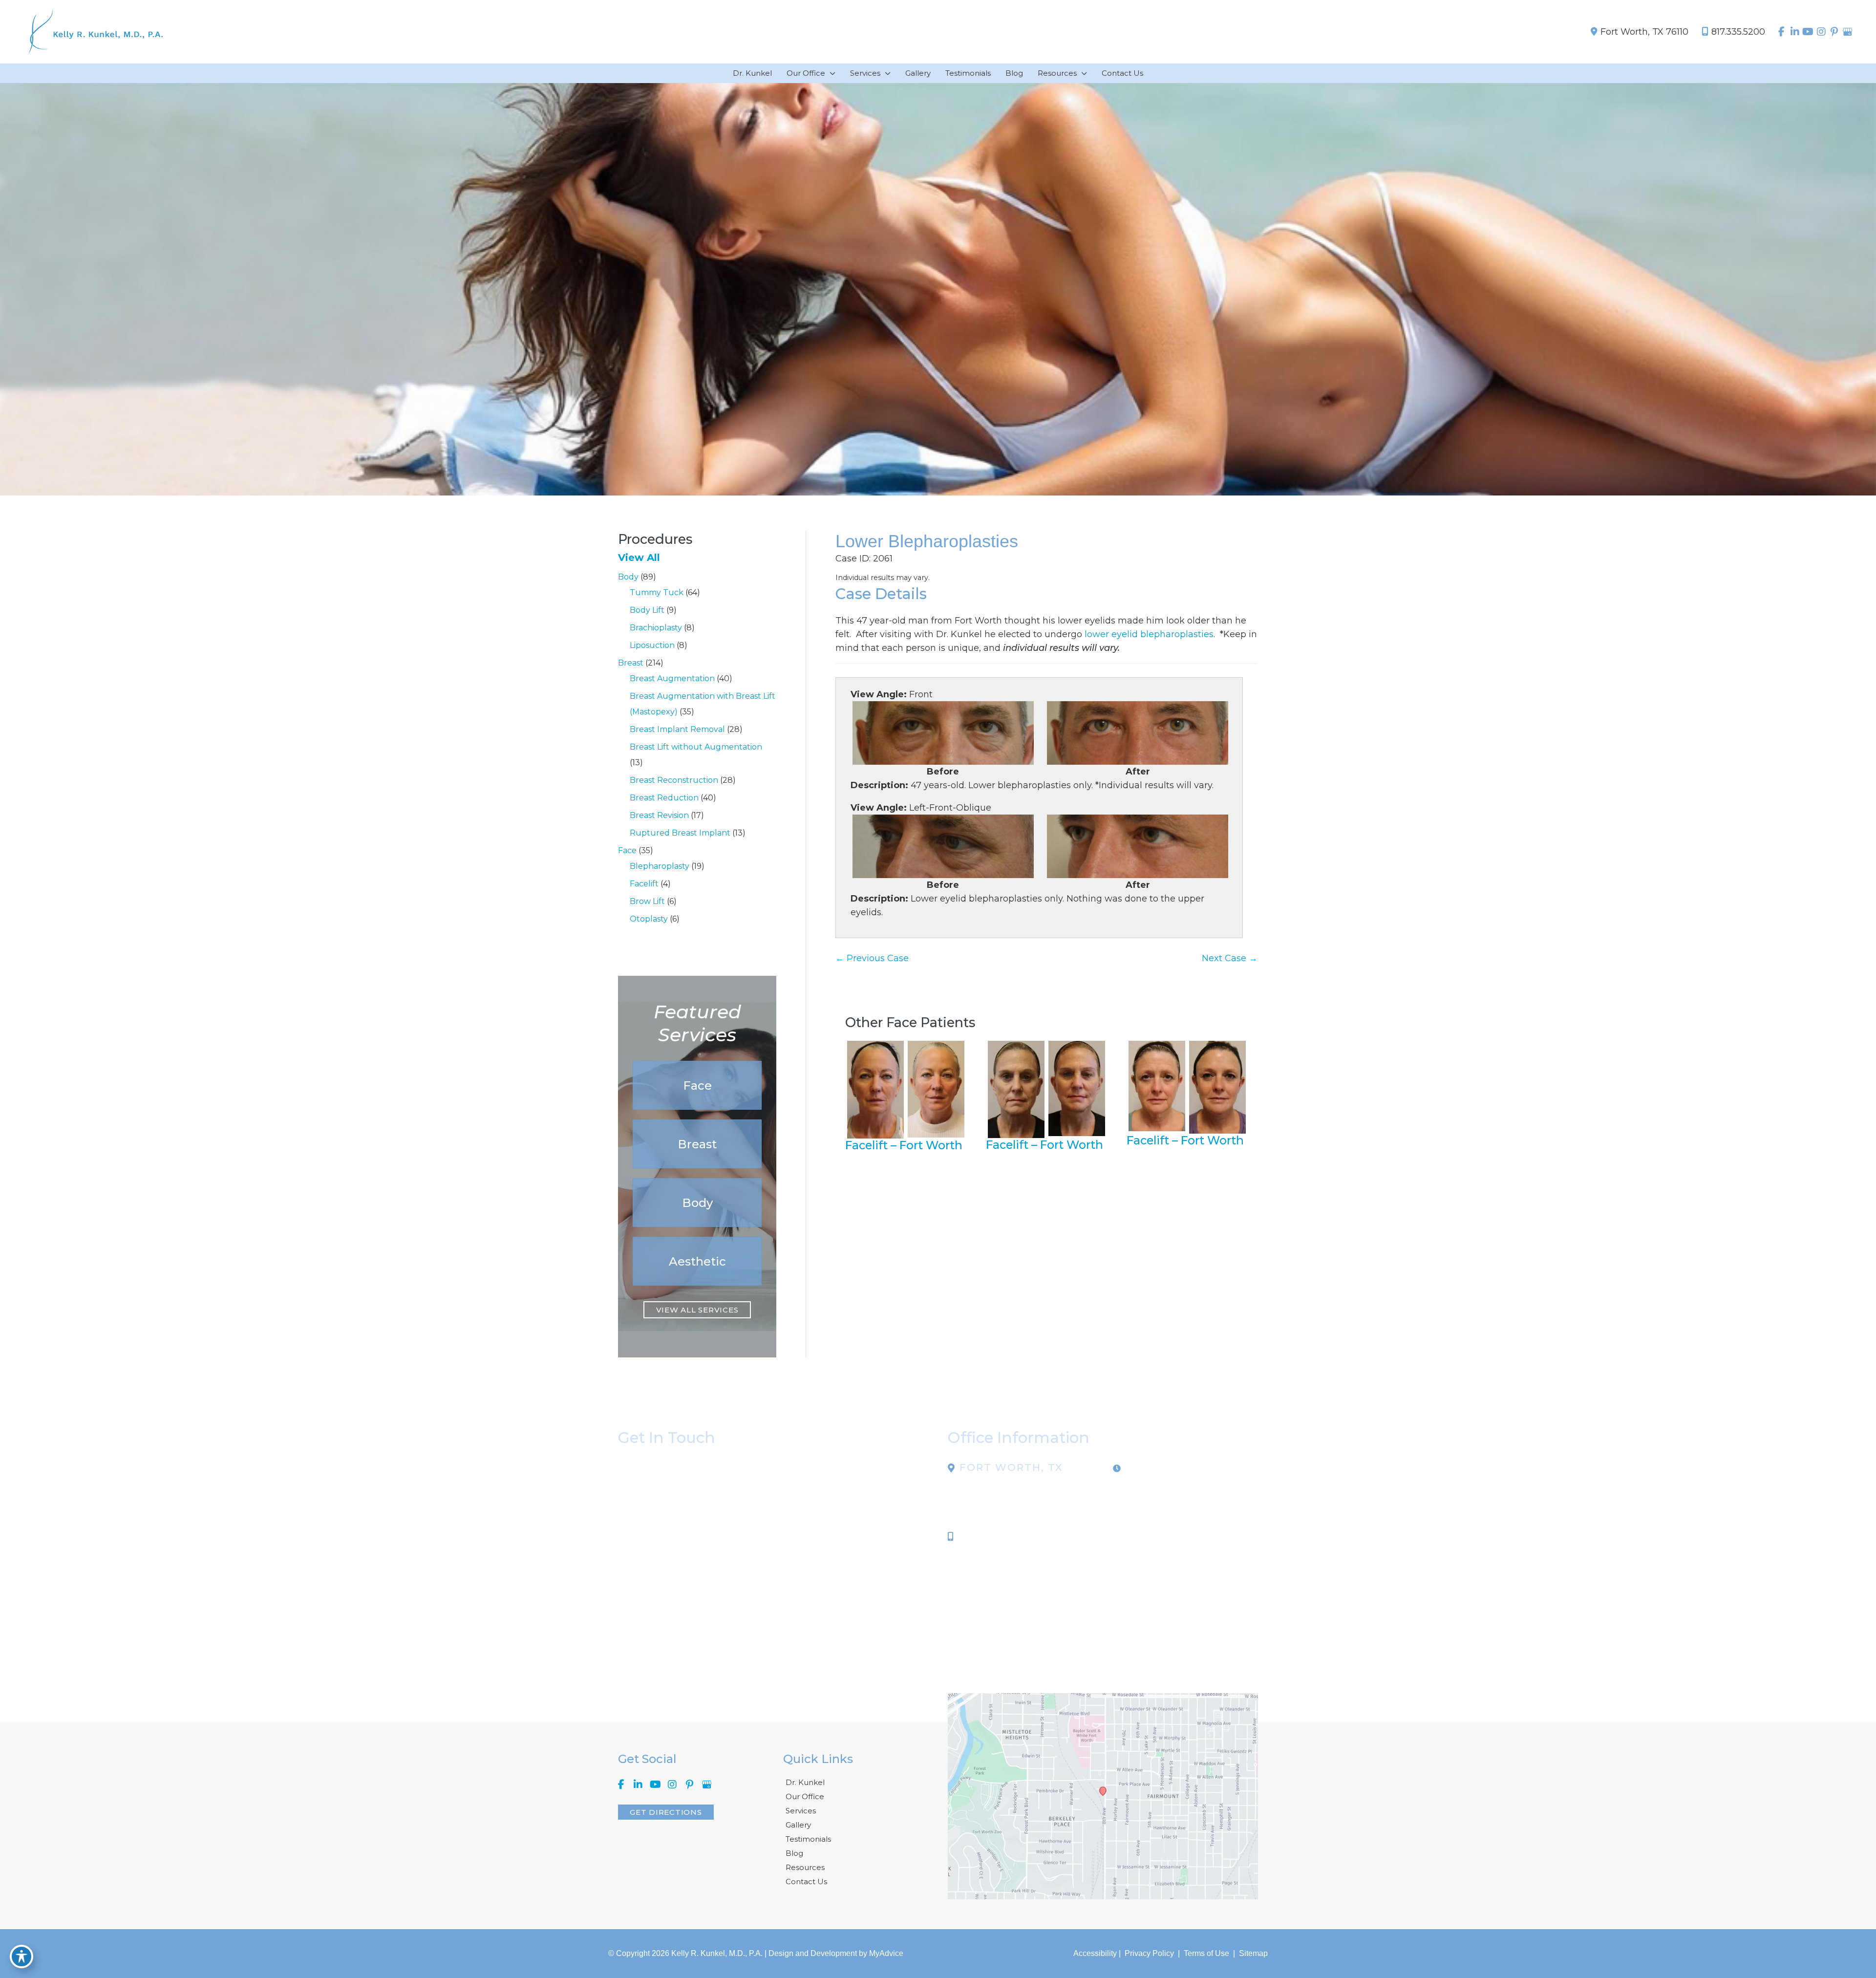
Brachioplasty (656, 628)
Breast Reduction (664, 798)
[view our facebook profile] (1781, 32)
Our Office (805, 1796)
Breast (631, 663)
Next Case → (1230, 958)
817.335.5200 (1738, 32)
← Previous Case (872, 958)
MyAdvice (886, 1953)
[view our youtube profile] (1808, 32)
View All (639, 558)
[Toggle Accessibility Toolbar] (21, 1956)
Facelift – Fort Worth (904, 1145)
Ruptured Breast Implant (680, 833)
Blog (794, 1853)
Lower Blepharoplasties (927, 541)
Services (801, 1811)
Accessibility (1095, 1953)
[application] (830, 73)
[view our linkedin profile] (1795, 32)
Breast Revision (659, 815)
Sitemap (1252, 1953)
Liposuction (652, 645)
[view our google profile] (1847, 32)
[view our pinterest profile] (1834, 32)
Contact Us (806, 1881)
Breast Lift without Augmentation (696, 747)
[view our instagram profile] (1821, 32)
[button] (697, 1085)
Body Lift (647, 610)
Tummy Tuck (657, 592)
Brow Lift (647, 901)
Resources (805, 1867)
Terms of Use (1206, 1953)
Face (627, 850)
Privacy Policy (1149, 1953)
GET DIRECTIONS (666, 1812)
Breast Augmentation (672, 678)
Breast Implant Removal (677, 729)
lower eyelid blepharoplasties (1149, 634)
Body (628, 577)
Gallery (798, 1825)
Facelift (644, 884)
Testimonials (808, 1839)
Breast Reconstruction (674, 780)
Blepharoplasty (660, 866)
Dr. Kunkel (805, 1782)
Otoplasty (649, 919)
